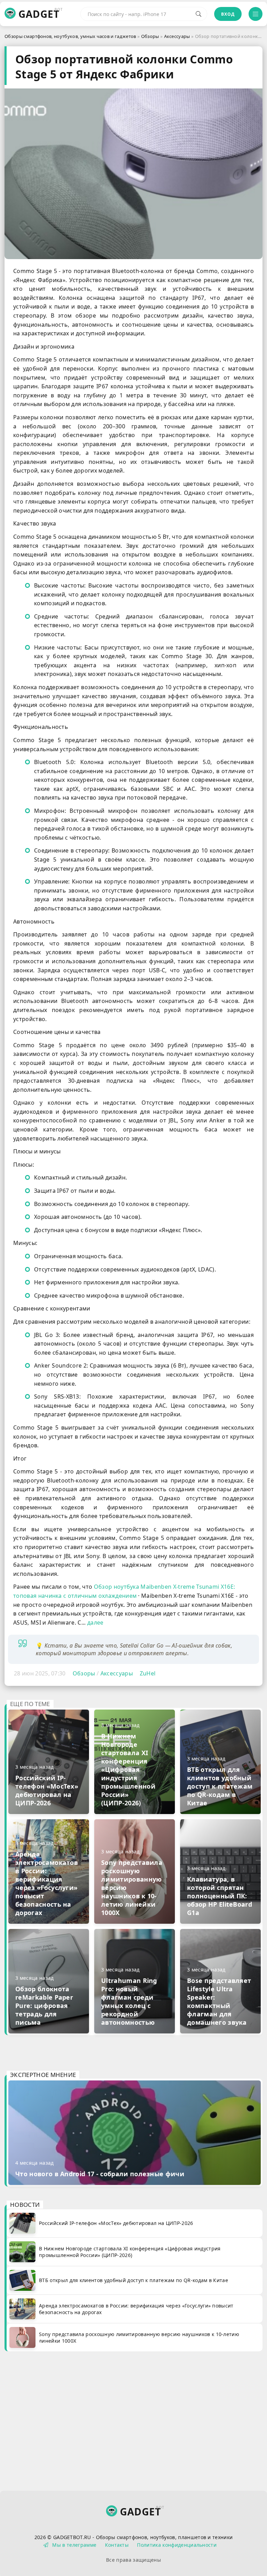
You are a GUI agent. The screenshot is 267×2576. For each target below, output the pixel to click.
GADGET (39, 14)
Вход (228, 14)
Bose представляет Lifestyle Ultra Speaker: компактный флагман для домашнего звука (219, 2001)
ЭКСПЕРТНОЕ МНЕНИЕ (43, 2075)
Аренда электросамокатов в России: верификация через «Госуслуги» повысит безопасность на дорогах (47, 1883)
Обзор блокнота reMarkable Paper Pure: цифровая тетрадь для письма (44, 2006)
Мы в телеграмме (74, 2545)
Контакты (117, 2545)
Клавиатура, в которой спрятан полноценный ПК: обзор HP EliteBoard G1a (220, 1896)
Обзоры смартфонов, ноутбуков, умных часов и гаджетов (70, 36)
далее (95, 1622)
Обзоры (150, 36)
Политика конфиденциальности (177, 2545)
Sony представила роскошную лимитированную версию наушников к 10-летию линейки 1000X (132, 1888)
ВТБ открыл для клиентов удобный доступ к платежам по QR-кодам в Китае (220, 1786)
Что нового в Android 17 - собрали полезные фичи (100, 2174)
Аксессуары (177, 36)
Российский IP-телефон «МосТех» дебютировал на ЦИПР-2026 (47, 1790)
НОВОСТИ (25, 2205)
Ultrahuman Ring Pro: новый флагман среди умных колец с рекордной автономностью (129, 2001)
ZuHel (148, 1673)
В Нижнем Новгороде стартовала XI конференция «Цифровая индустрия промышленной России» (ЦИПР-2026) (128, 1769)
